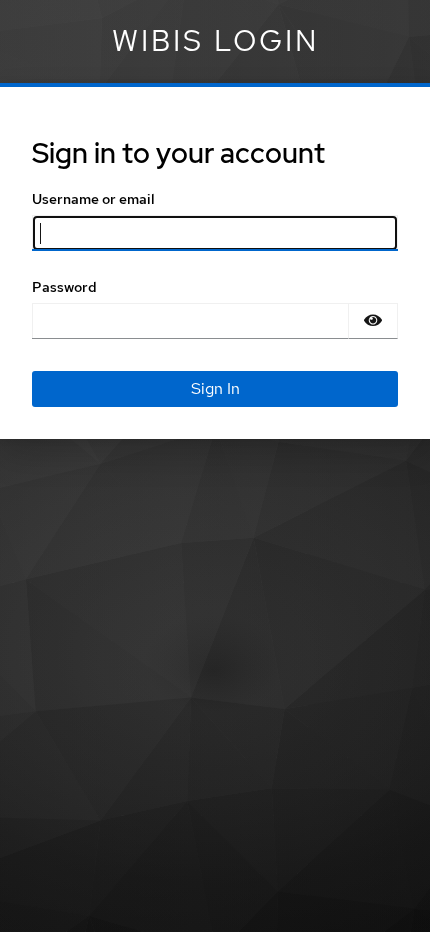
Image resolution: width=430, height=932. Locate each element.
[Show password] (373, 321)
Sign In (215, 388)
